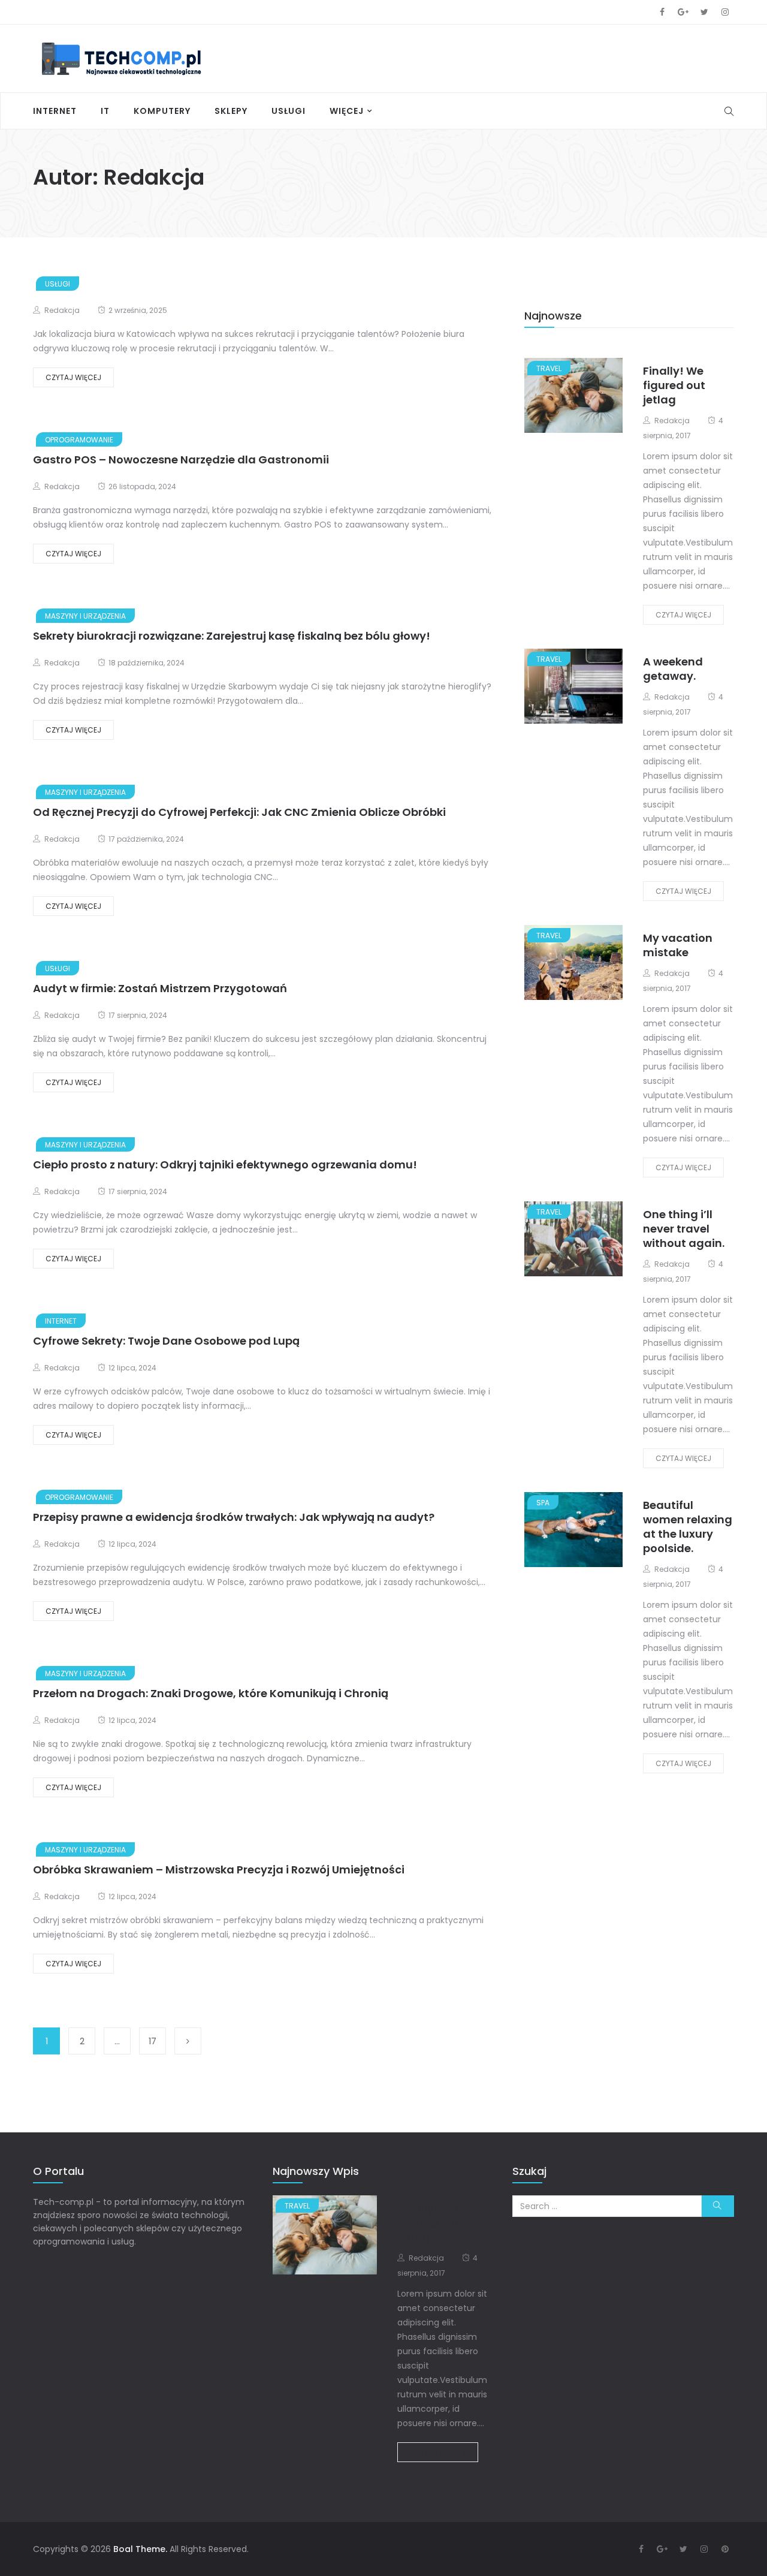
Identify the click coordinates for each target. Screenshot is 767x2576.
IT (105, 111)
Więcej (347, 111)
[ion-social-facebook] (662, 12)
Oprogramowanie (79, 440)
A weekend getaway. (673, 669)
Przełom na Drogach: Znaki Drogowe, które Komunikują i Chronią (211, 1693)
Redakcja (62, 310)
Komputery (162, 111)
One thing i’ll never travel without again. (684, 1229)
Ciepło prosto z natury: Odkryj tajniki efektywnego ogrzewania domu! (225, 1165)
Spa (543, 1503)
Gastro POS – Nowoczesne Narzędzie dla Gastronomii (181, 460)
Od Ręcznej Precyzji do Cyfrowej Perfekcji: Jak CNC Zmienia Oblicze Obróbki (239, 812)
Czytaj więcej (73, 377)
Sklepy (231, 111)
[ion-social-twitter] (704, 12)
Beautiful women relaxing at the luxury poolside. (688, 1527)
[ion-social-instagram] (725, 12)
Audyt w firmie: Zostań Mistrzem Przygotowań (160, 988)
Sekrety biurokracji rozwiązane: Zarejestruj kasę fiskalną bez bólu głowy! (232, 636)
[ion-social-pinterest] (725, 2549)
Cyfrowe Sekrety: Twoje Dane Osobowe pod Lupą (166, 1341)
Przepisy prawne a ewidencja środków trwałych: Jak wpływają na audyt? (234, 1517)
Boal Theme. (140, 2549)
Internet (55, 111)
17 (153, 2041)
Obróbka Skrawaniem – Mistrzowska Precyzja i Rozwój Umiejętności (219, 1870)
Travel (549, 368)
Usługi (289, 111)
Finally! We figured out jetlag (674, 385)
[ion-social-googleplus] (683, 12)
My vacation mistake (678, 945)
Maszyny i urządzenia (85, 616)
